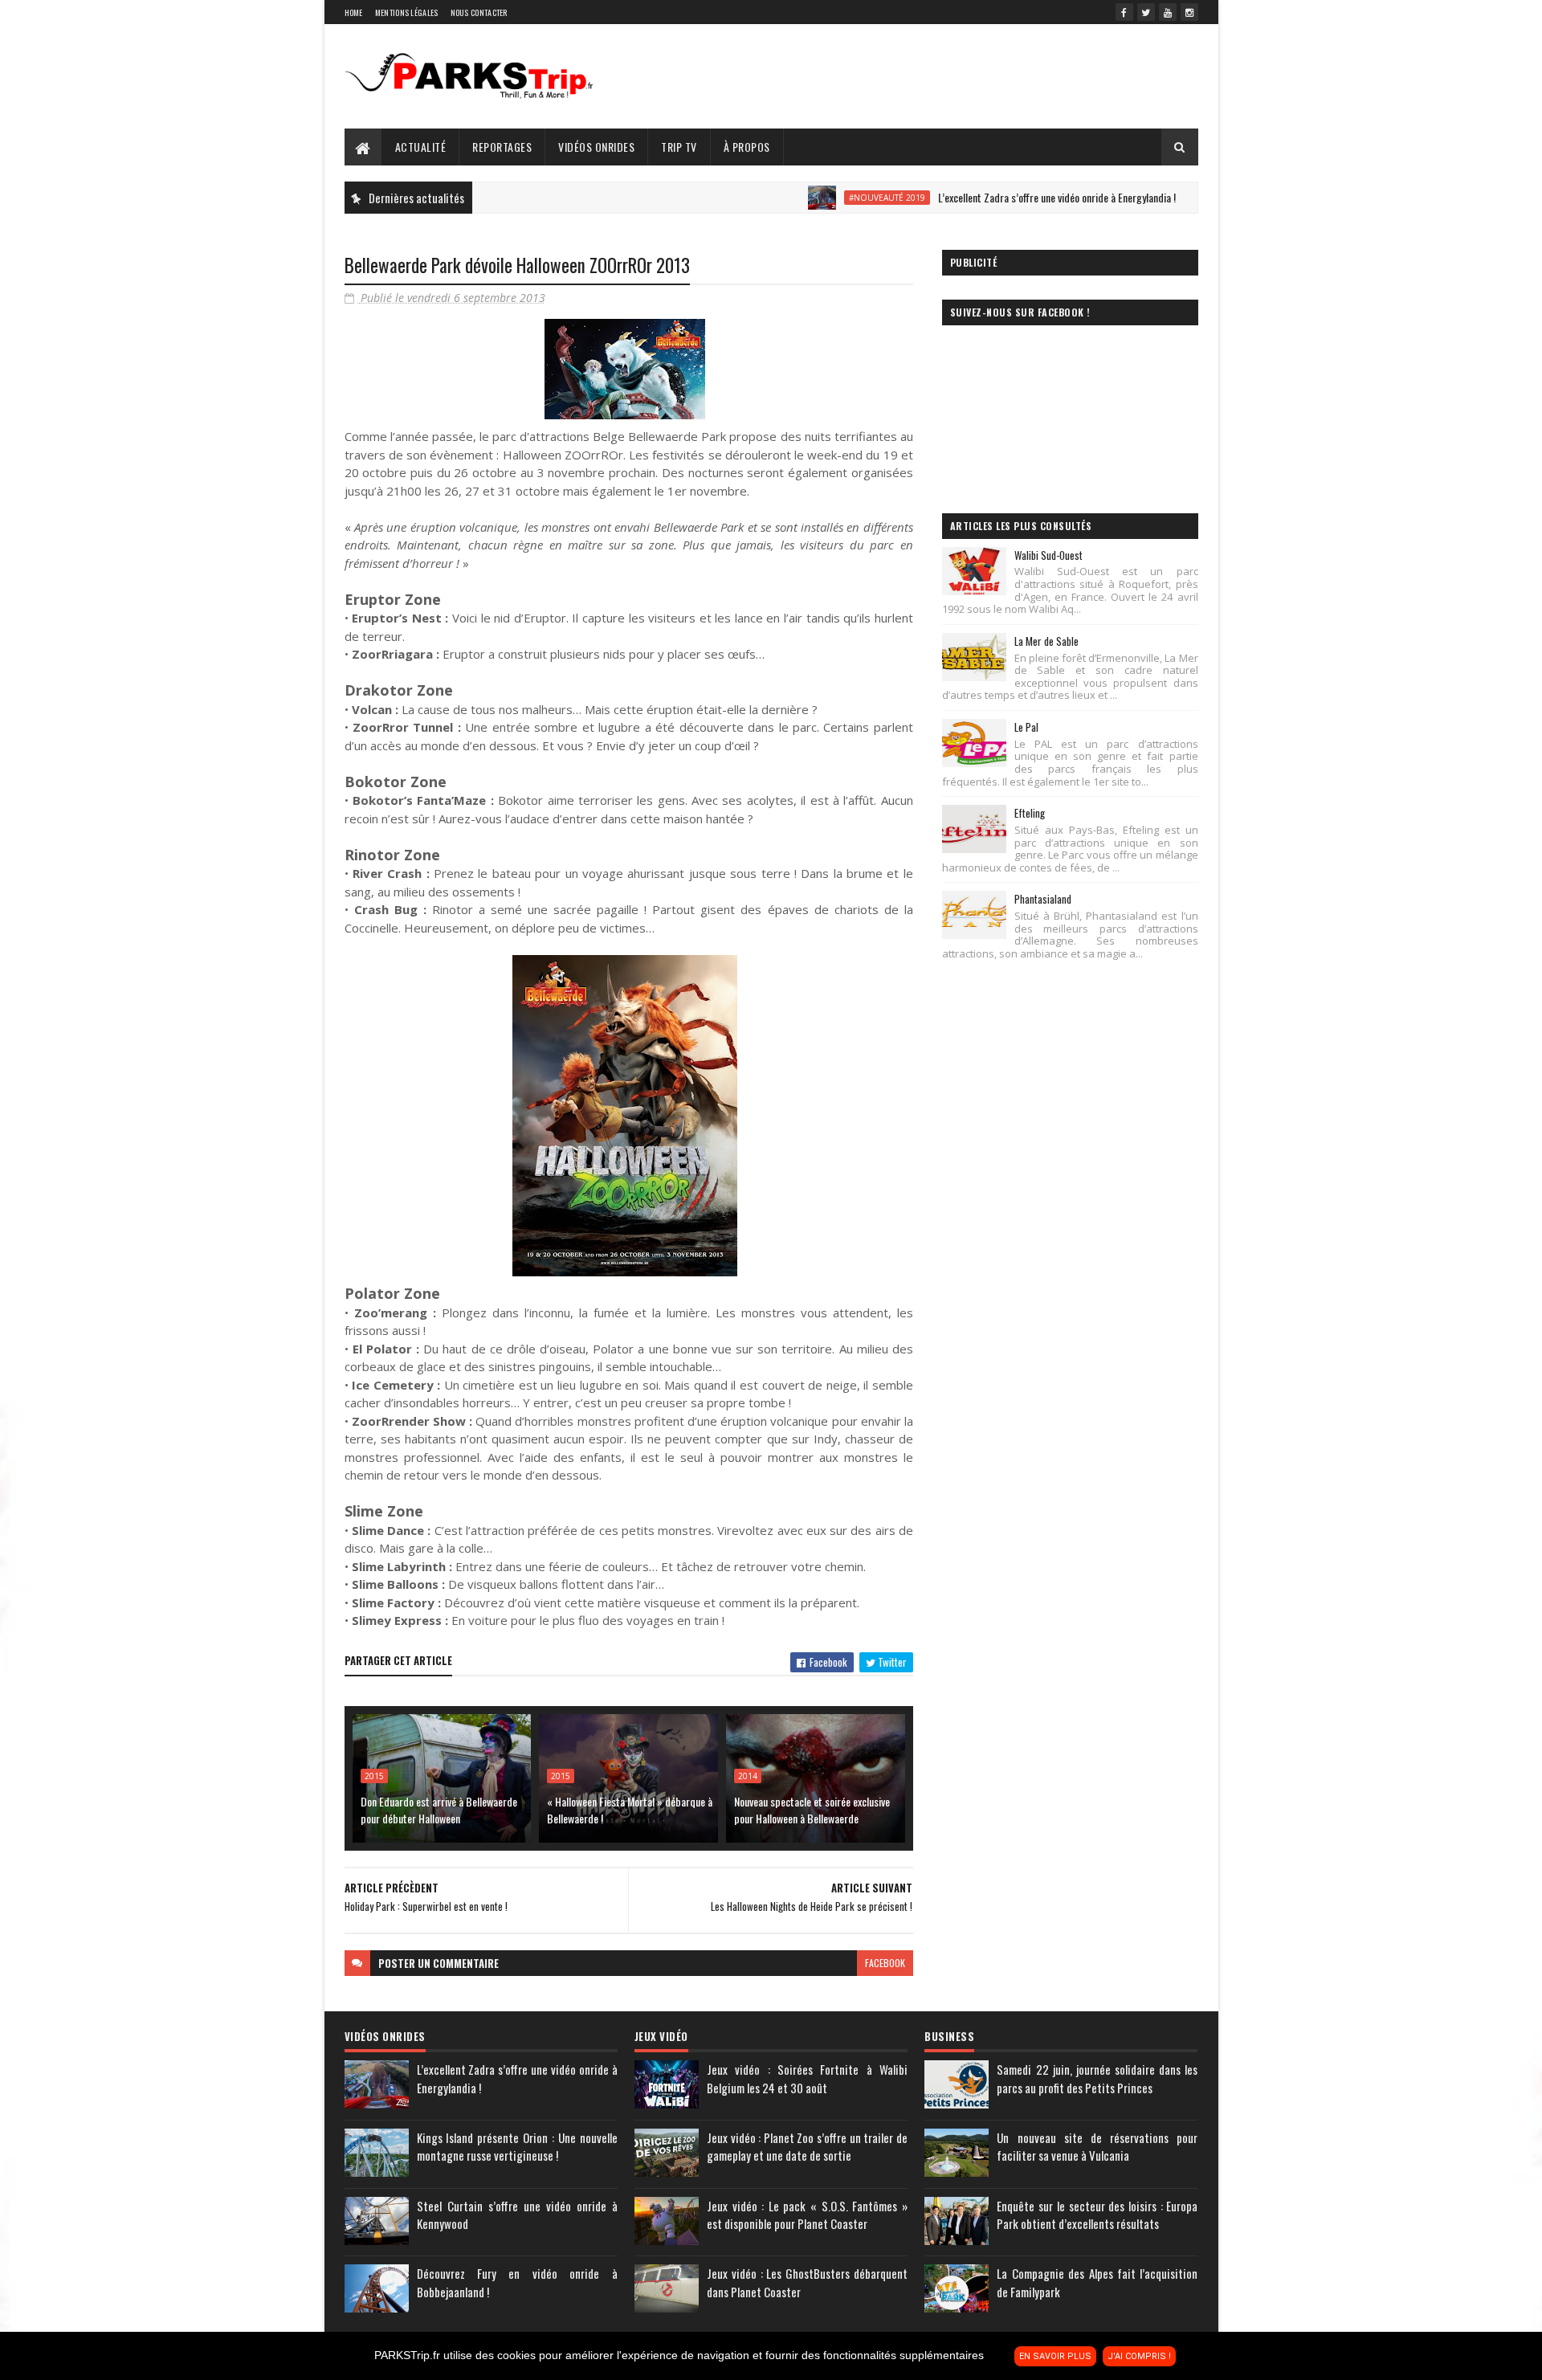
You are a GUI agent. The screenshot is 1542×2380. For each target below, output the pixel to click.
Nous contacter (479, 12)
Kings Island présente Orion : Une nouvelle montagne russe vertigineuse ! (517, 2147)
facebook (885, 1963)
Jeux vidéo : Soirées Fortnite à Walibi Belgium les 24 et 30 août (807, 2078)
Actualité (421, 147)
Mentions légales (407, 12)
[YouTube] (1168, 12)
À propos (747, 147)
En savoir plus (1055, 2356)
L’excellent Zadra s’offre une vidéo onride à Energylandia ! (997, 197)
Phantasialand (1043, 899)
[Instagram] (1189, 12)
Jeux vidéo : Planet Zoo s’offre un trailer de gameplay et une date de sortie (807, 2147)
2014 (748, 1776)
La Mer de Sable (1046, 641)
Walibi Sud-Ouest (1048, 555)
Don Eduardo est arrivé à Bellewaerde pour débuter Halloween (439, 1810)
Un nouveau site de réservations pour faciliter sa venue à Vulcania (1097, 2147)
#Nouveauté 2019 (828, 198)
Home (354, 12)
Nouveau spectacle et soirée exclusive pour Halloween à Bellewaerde (812, 1810)
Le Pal (1026, 727)
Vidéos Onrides (596, 147)
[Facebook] (1124, 12)
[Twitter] (1146, 12)
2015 (374, 1776)
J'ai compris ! (1139, 2356)
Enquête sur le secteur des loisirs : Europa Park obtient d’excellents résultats (1097, 2215)
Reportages (502, 147)
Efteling (1030, 813)
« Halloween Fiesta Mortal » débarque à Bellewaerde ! (630, 1810)
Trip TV (679, 147)
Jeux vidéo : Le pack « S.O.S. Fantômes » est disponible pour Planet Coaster (807, 2215)
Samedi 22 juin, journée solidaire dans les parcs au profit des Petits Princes (1097, 2078)
